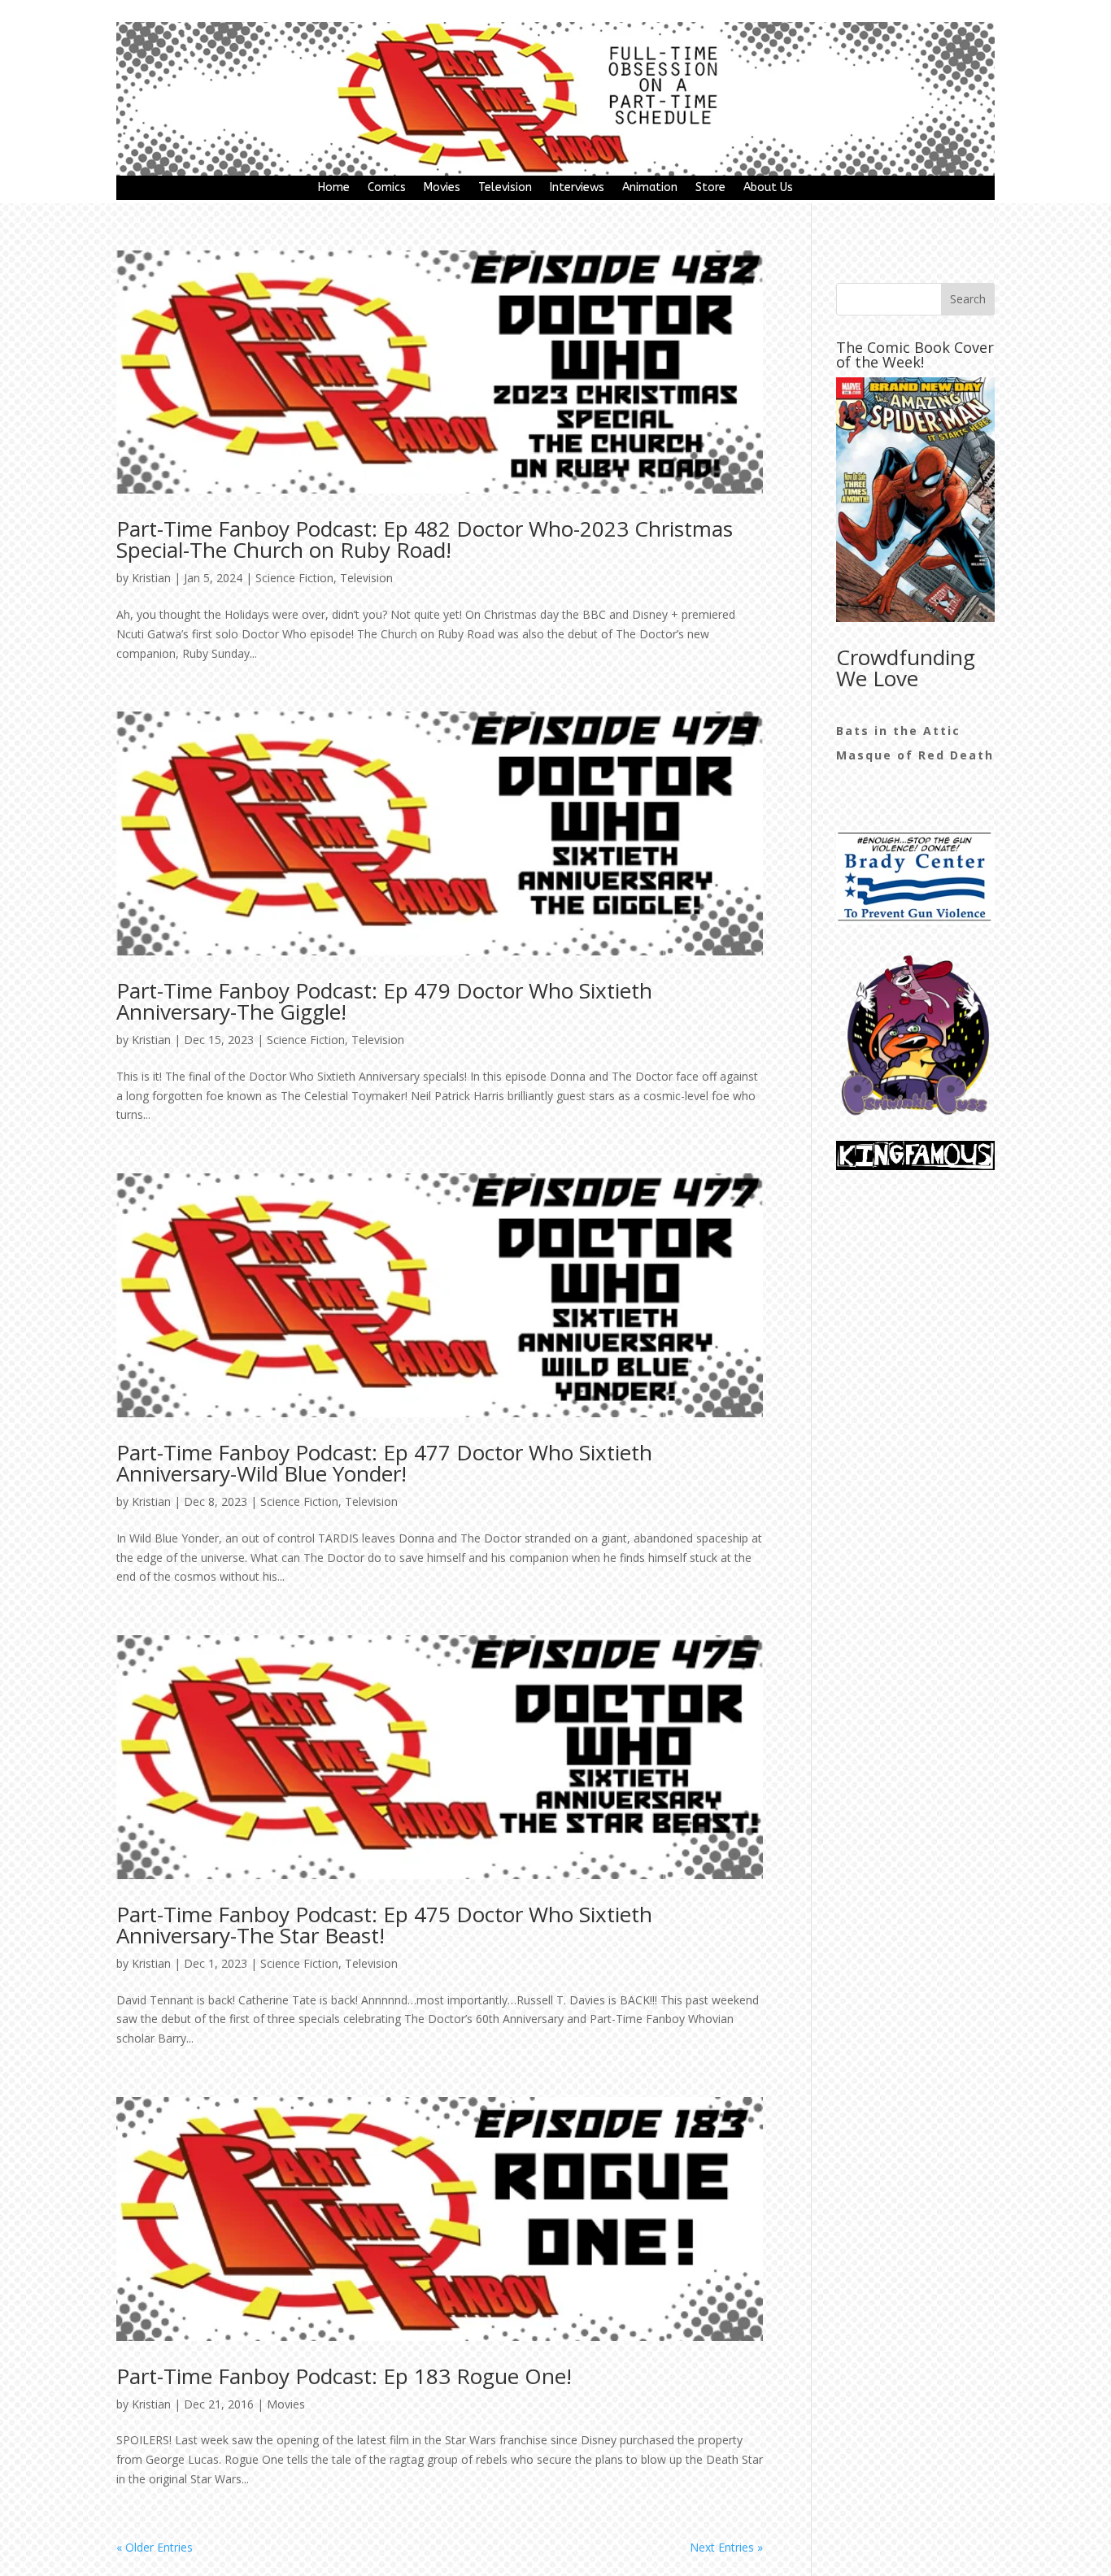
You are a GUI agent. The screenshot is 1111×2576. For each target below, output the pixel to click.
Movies (442, 188)
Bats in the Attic (898, 731)
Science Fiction (294, 578)
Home (334, 188)
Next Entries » (726, 2547)
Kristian (151, 578)
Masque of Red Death (915, 755)
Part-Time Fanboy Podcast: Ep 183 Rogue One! (344, 2376)
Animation (650, 188)
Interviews (577, 188)
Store (710, 188)
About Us (768, 188)
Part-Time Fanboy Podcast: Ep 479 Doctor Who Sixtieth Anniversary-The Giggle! (384, 1001)
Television (505, 188)
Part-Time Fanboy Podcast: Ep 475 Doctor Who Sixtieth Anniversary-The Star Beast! (384, 1925)
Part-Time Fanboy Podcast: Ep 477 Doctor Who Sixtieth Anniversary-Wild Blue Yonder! (384, 1463)
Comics (387, 188)
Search (968, 299)
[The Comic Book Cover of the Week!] (915, 500)
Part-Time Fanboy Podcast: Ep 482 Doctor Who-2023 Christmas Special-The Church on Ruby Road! (425, 539)
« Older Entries (155, 2547)
